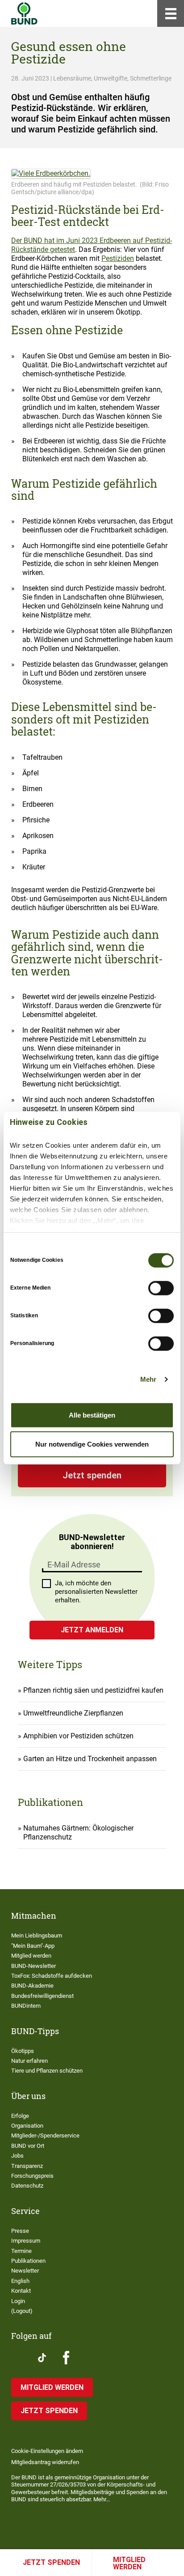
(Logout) (22, 2311)
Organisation (27, 2126)
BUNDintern (26, 2006)
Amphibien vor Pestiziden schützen (78, 1736)
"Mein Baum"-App (33, 1946)
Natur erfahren (29, 2061)
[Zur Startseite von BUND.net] (24, 13)
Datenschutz (27, 2186)
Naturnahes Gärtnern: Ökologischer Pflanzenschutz (78, 1833)
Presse (20, 2231)
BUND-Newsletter (33, 1966)
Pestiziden (118, 258)
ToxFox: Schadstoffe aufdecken (52, 1976)
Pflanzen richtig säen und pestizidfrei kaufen (93, 1690)
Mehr (148, 1379)
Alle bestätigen (92, 1415)
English (20, 2281)
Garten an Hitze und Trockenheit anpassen (90, 1759)
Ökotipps (23, 2051)
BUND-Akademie (32, 1986)
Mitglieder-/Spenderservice (45, 2135)
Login (18, 2301)
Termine (21, 2251)
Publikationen (28, 2261)
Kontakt (21, 2291)
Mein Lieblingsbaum (37, 1935)
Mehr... (102, 2499)
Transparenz (27, 2166)
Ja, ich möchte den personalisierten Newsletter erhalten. (96, 1592)
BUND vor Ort (28, 2146)
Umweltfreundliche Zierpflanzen (73, 1713)
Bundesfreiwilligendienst (42, 1996)
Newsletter (25, 2271)
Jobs (17, 2156)
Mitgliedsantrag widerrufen (45, 2462)
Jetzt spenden (51, 2562)
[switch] (161, 1288)
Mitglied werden (129, 2563)
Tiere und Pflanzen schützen (47, 2071)
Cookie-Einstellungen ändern (47, 2451)
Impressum (26, 2241)
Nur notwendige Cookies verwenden (92, 1444)
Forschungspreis (32, 2176)
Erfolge (20, 2116)
